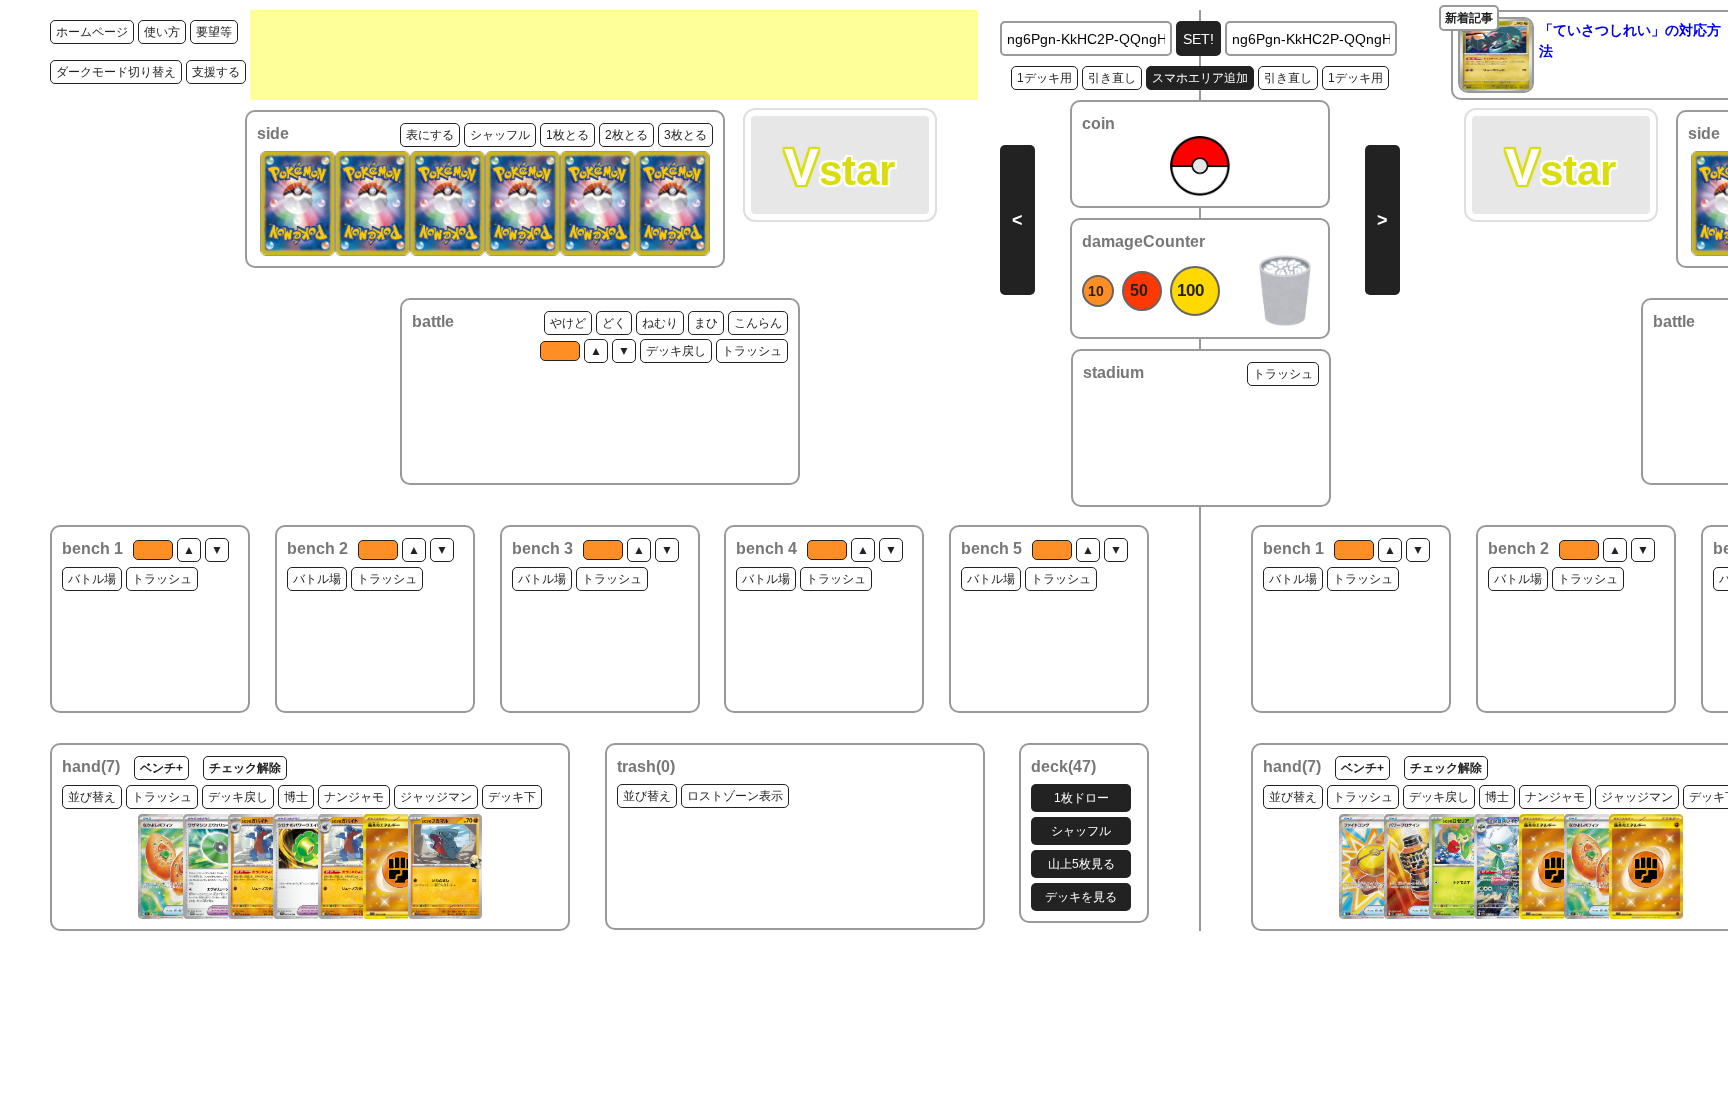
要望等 (214, 32)
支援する (216, 72)
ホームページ (92, 32)
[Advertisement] (614, 55)
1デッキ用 (1044, 78)
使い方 (162, 32)
